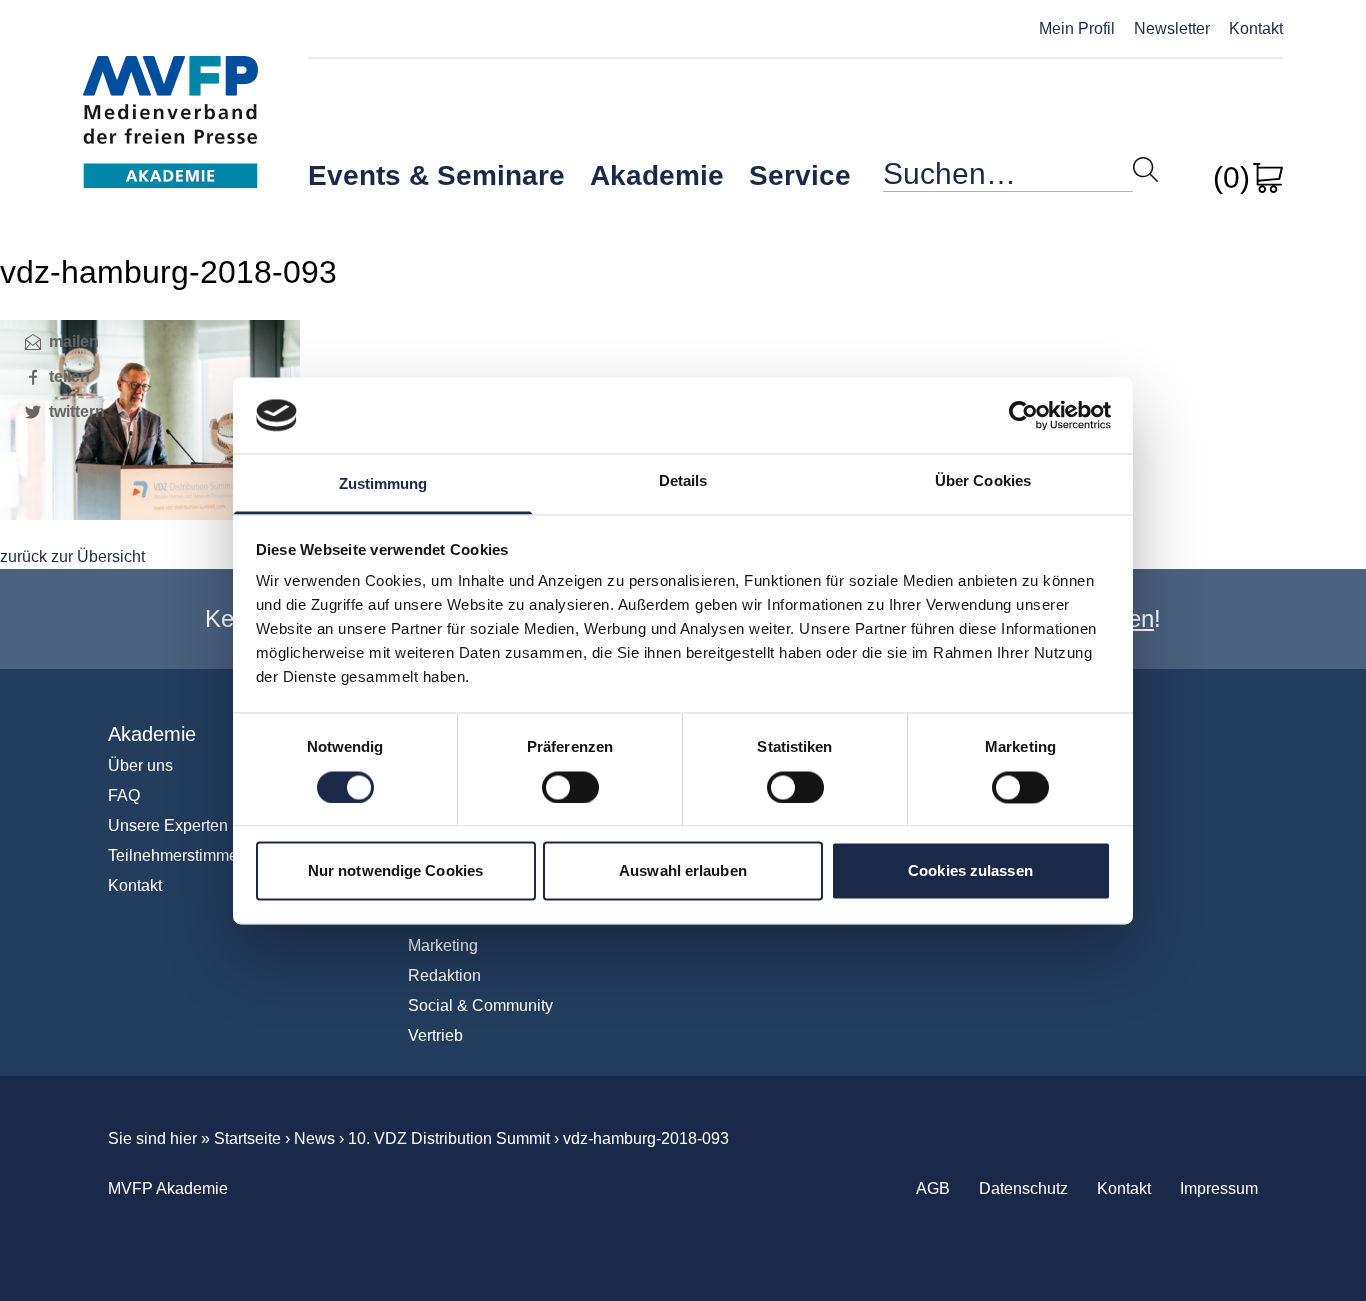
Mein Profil (1077, 28)
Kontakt (1256, 28)
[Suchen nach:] (1008, 178)
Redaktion (444, 975)
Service (800, 175)
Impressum (1219, 1188)
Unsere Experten (168, 825)
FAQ (124, 795)
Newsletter (1172, 28)
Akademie (657, 175)
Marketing (443, 945)
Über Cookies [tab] (983, 481)
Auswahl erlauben (683, 871)
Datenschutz (1023, 1188)
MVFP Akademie (170, 100)
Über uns (140, 765)
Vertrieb (435, 1035)
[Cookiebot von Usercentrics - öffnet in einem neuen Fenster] (1023, 415)
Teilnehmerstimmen (177, 855)
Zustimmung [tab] (383, 484)
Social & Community (480, 1005)
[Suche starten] (1145, 169)
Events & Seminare (436, 175)
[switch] (570, 787)
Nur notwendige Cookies (395, 871)
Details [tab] (683, 481)
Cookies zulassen (970, 871)
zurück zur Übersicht (72, 556)
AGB (933, 1188)
